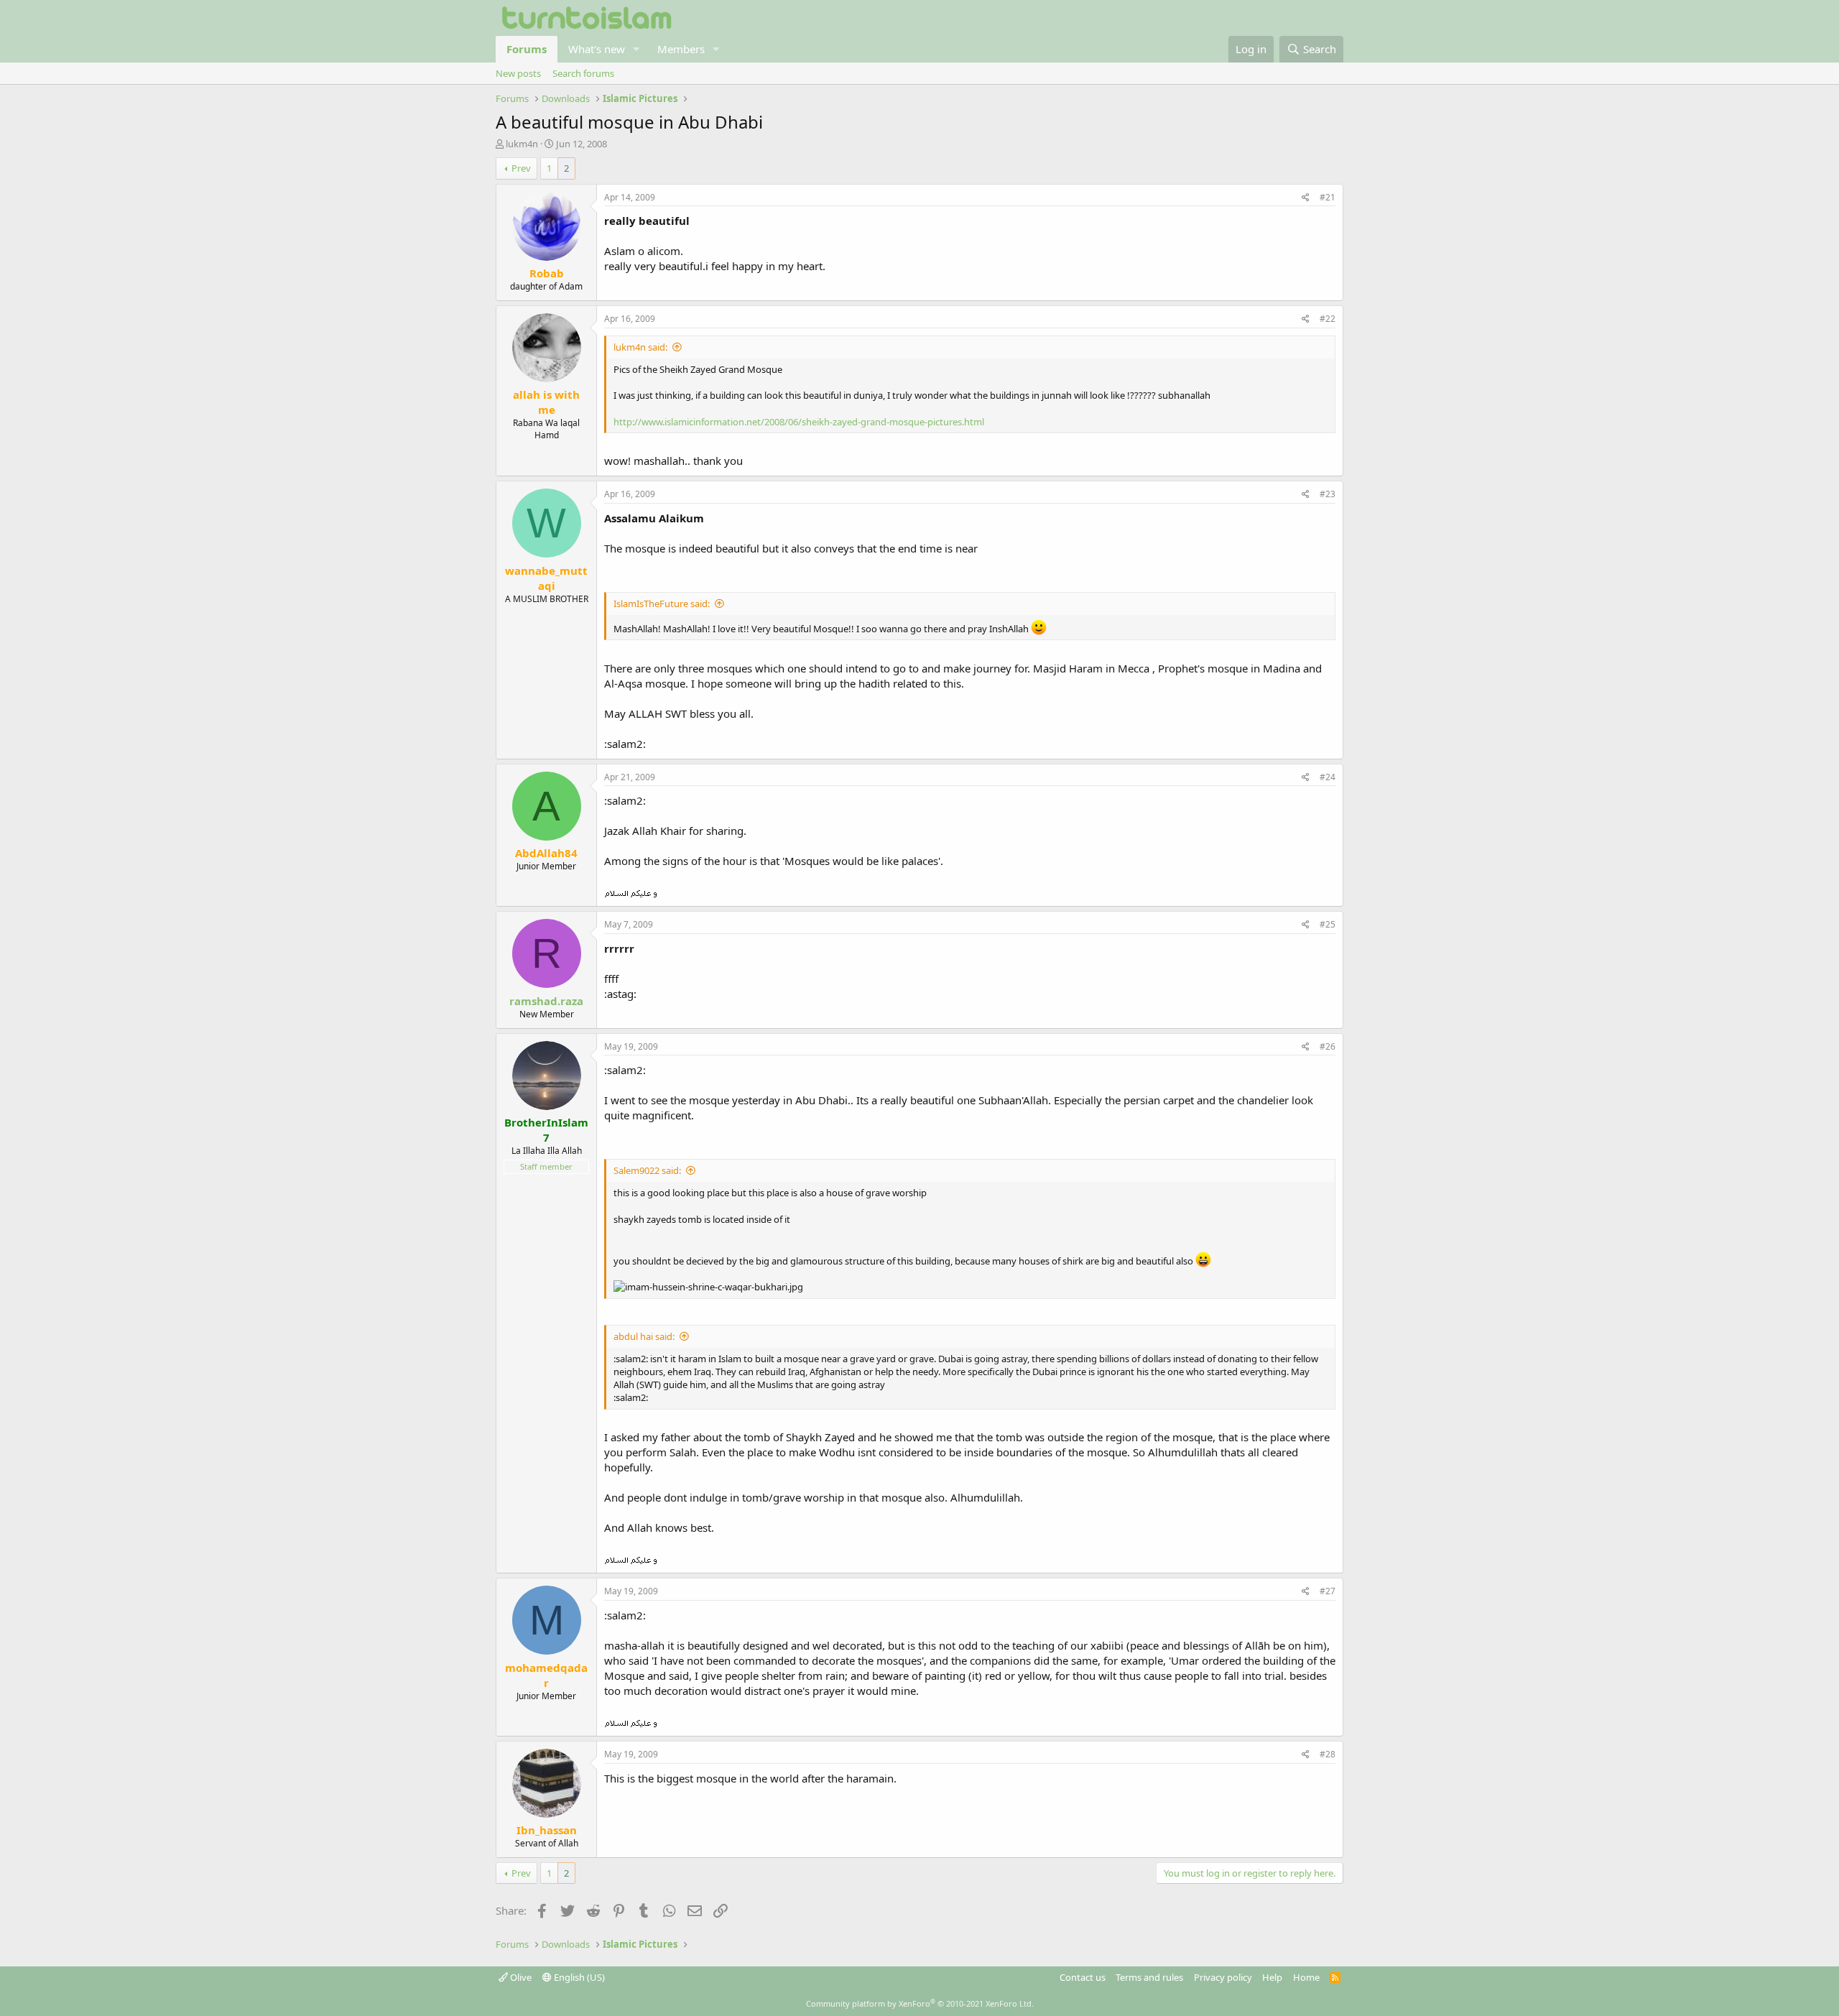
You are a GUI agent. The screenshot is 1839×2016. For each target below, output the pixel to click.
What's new (597, 49)
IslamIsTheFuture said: (662, 604)
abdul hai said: (644, 1336)
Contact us (1083, 1977)
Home (1306, 1977)
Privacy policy (1223, 1977)
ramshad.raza (546, 1001)
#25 (1328, 924)
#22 (1328, 319)
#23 (1328, 494)
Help (1272, 1977)
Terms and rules (1149, 1977)
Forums (527, 49)
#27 (1328, 1591)
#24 (1328, 777)
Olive (520, 1977)
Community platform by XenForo (920, 2003)
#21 (1328, 197)
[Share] (1306, 198)
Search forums (583, 73)
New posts (518, 73)
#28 (1328, 1754)
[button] (636, 49)
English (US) (578, 1977)
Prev (521, 168)
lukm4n (522, 144)
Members (681, 49)
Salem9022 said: (647, 1170)
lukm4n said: (640, 347)
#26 (1328, 1046)
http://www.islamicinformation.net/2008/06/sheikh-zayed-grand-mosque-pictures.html (799, 422)
